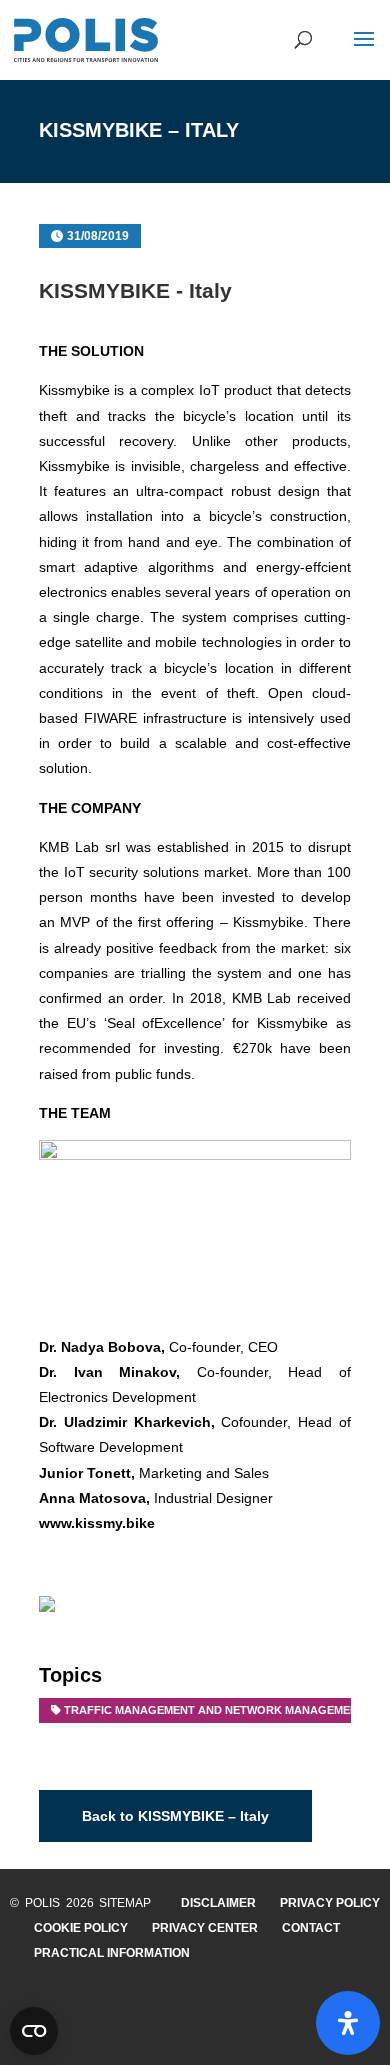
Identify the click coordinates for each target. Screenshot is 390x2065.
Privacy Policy (330, 1903)
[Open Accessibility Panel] (348, 2023)
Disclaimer (218, 1903)
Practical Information (112, 1953)
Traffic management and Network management (214, 1710)
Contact (311, 1928)
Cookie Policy (81, 1928)
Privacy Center (205, 1928)
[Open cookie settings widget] (34, 2031)
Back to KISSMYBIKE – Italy (175, 1816)
